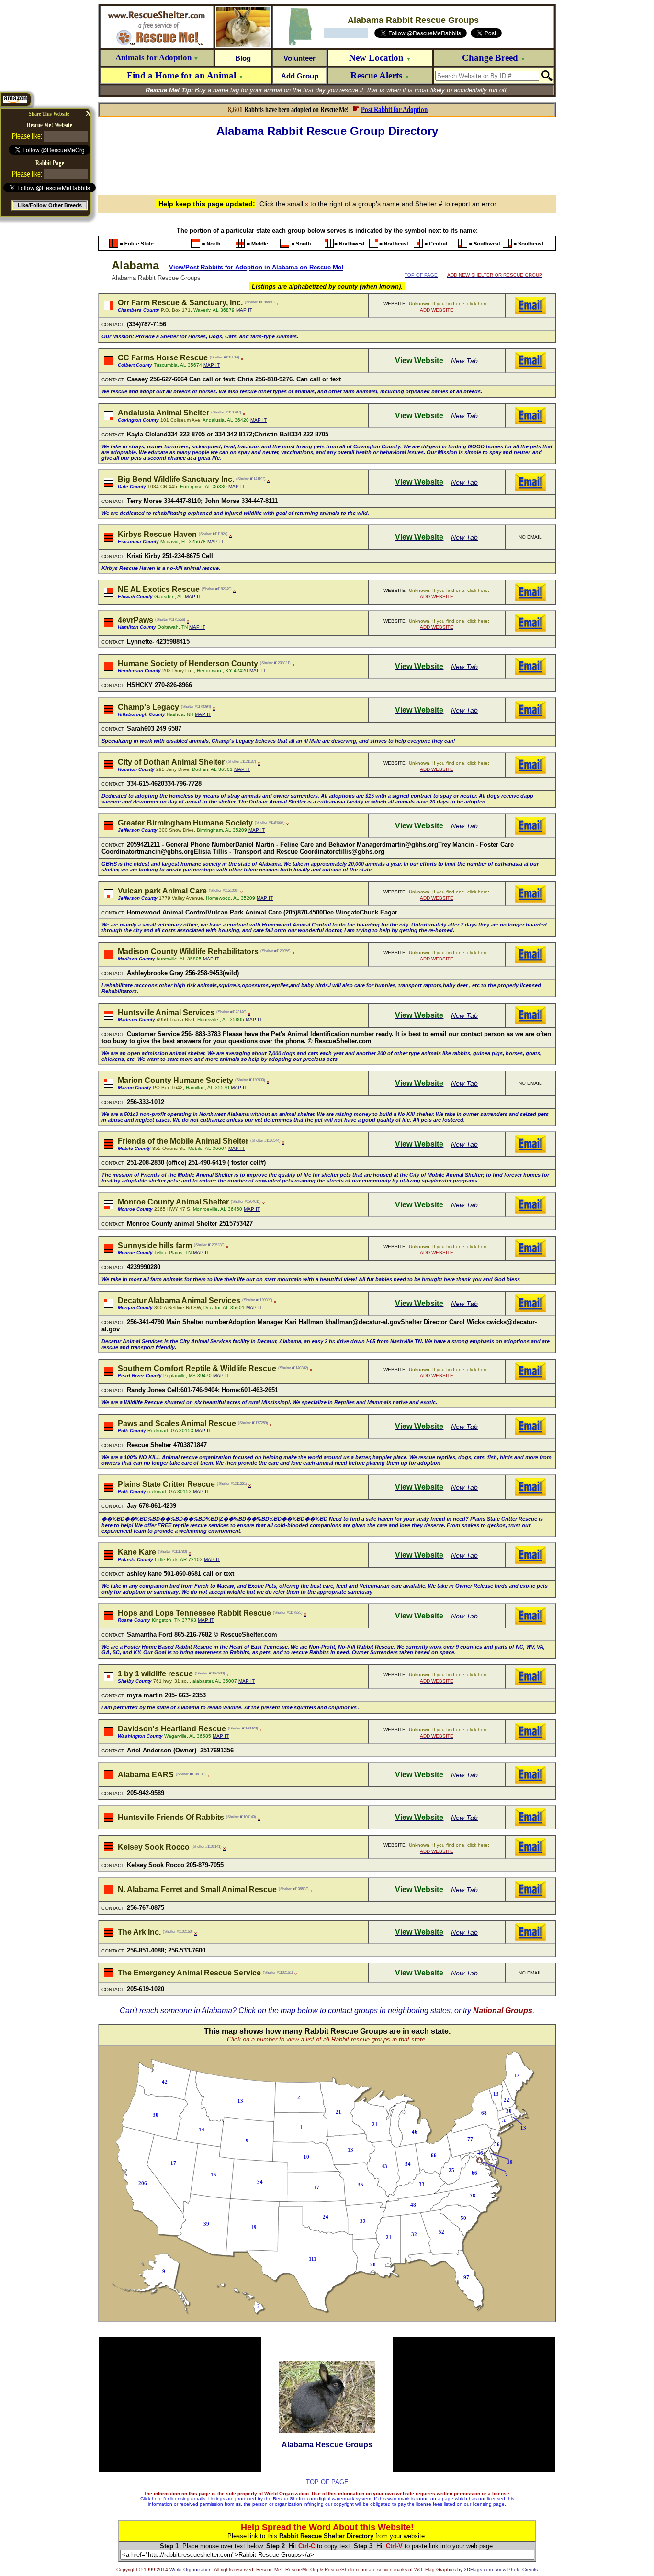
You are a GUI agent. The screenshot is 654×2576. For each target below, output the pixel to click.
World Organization (191, 2570)
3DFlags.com (478, 2570)
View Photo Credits (517, 2570)
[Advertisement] (327, 165)
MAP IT (244, 310)
